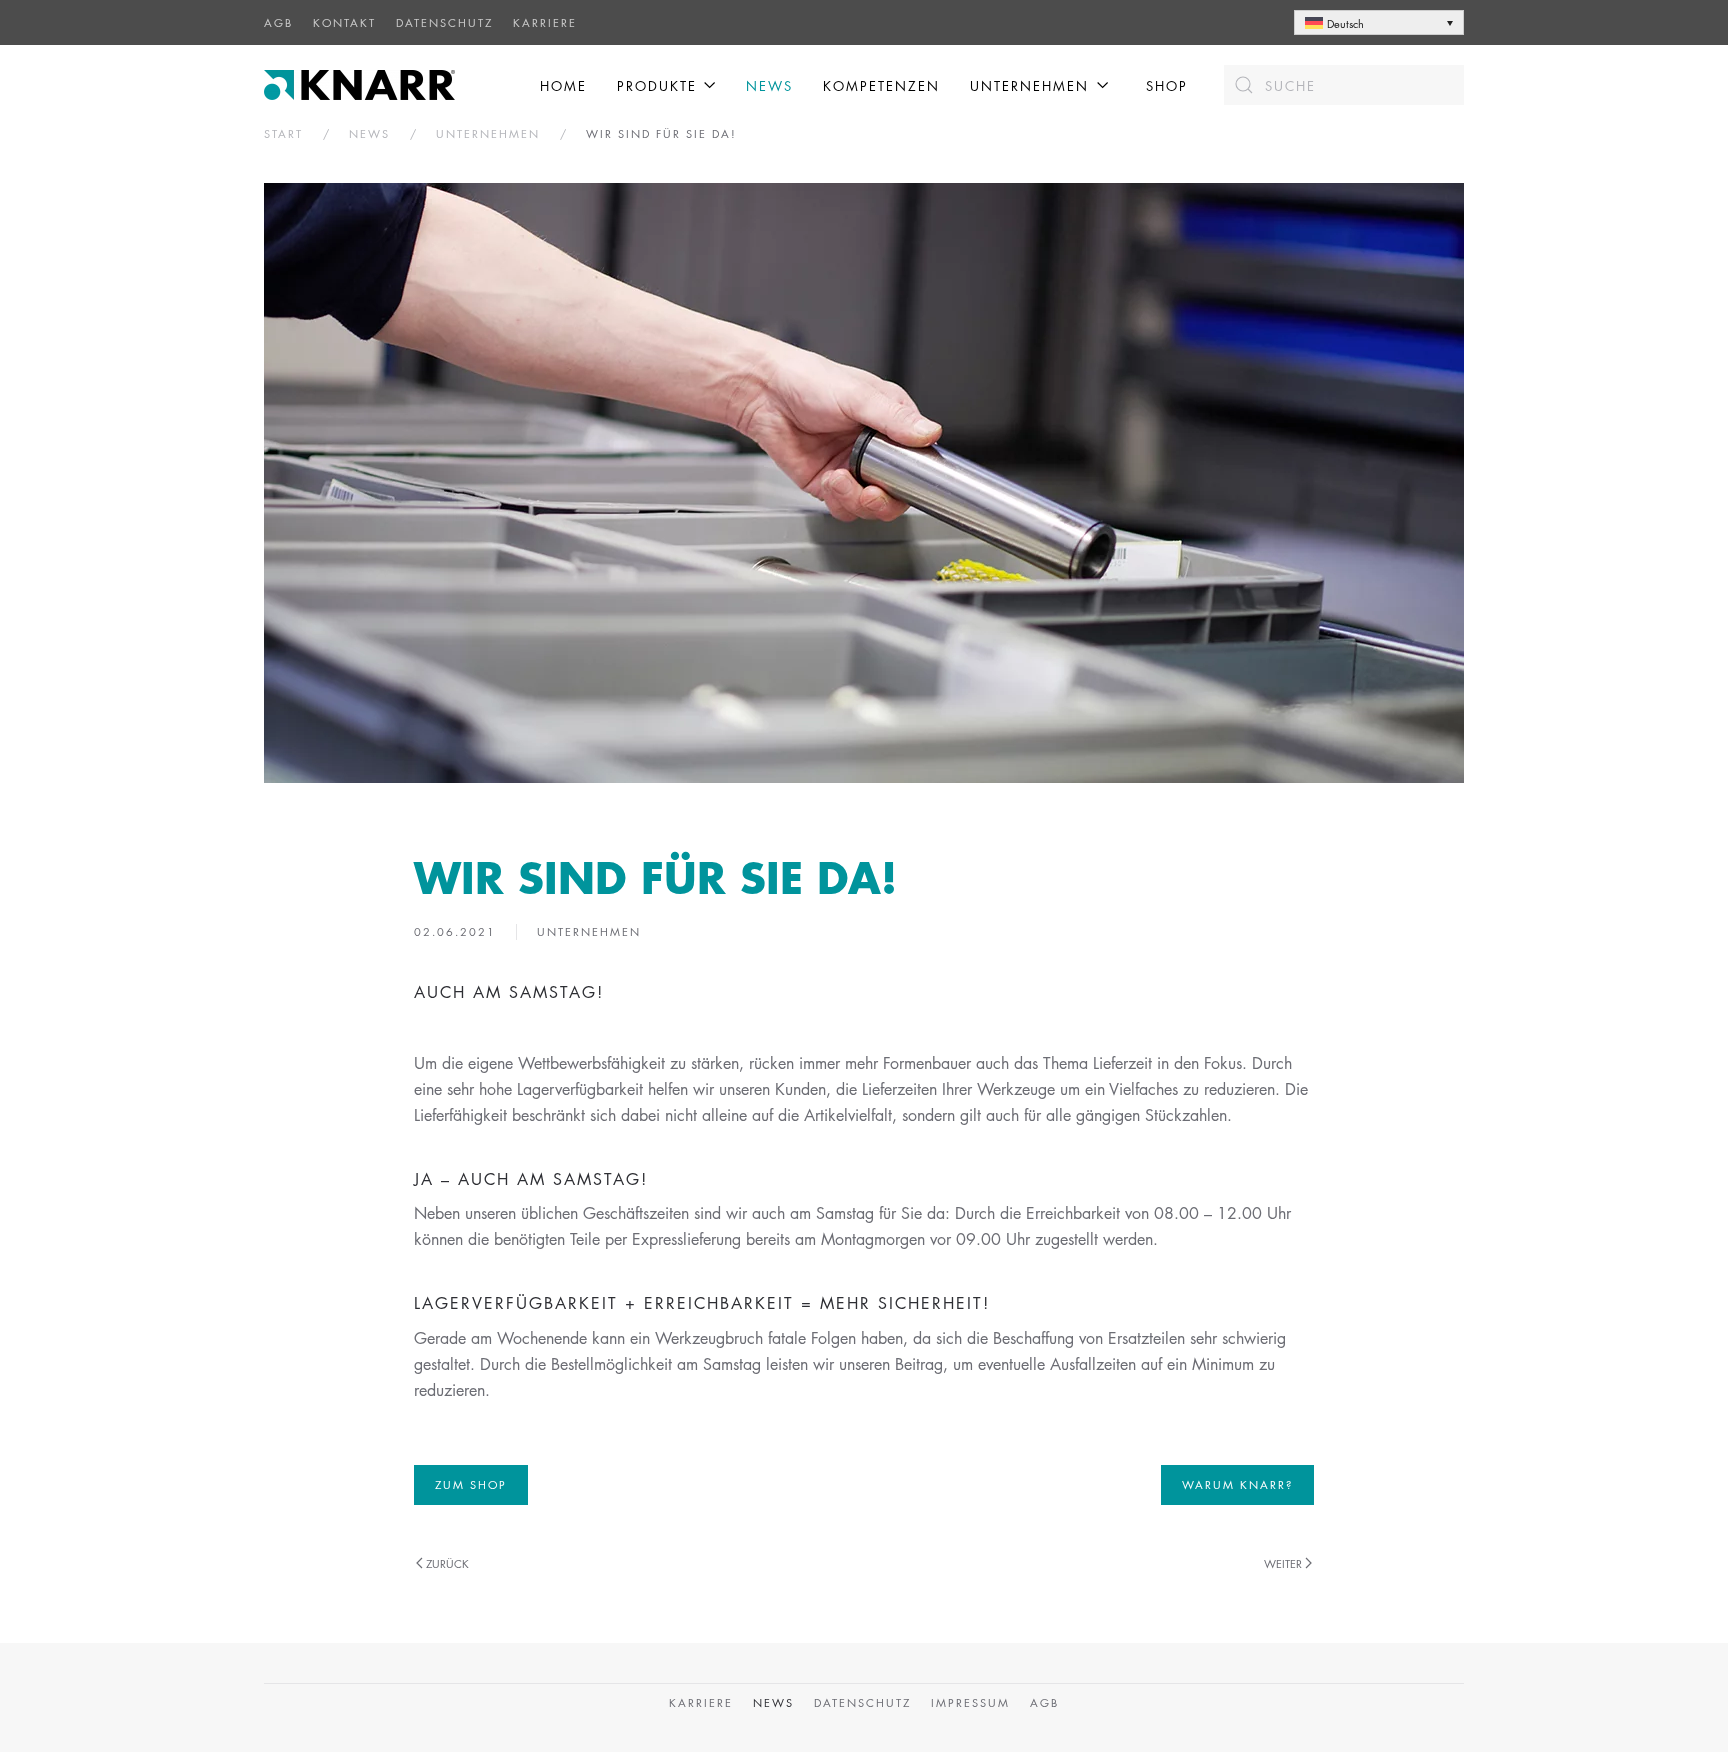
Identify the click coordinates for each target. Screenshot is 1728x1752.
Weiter (1283, 1563)
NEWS (769, 85)
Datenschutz (444, 22)
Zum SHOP (471, 1484)
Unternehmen (589, 931)
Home (563, 85)
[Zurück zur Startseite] (362, 85)
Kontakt (344, 22)
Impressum (970, 1702)
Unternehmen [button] (1029, 85)
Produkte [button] (657, 85)
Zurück (447, 1563)
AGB (278, 22)
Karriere (545, 22)
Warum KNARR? (1237, 1484)
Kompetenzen (881, 85)
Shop (1167, 85)
